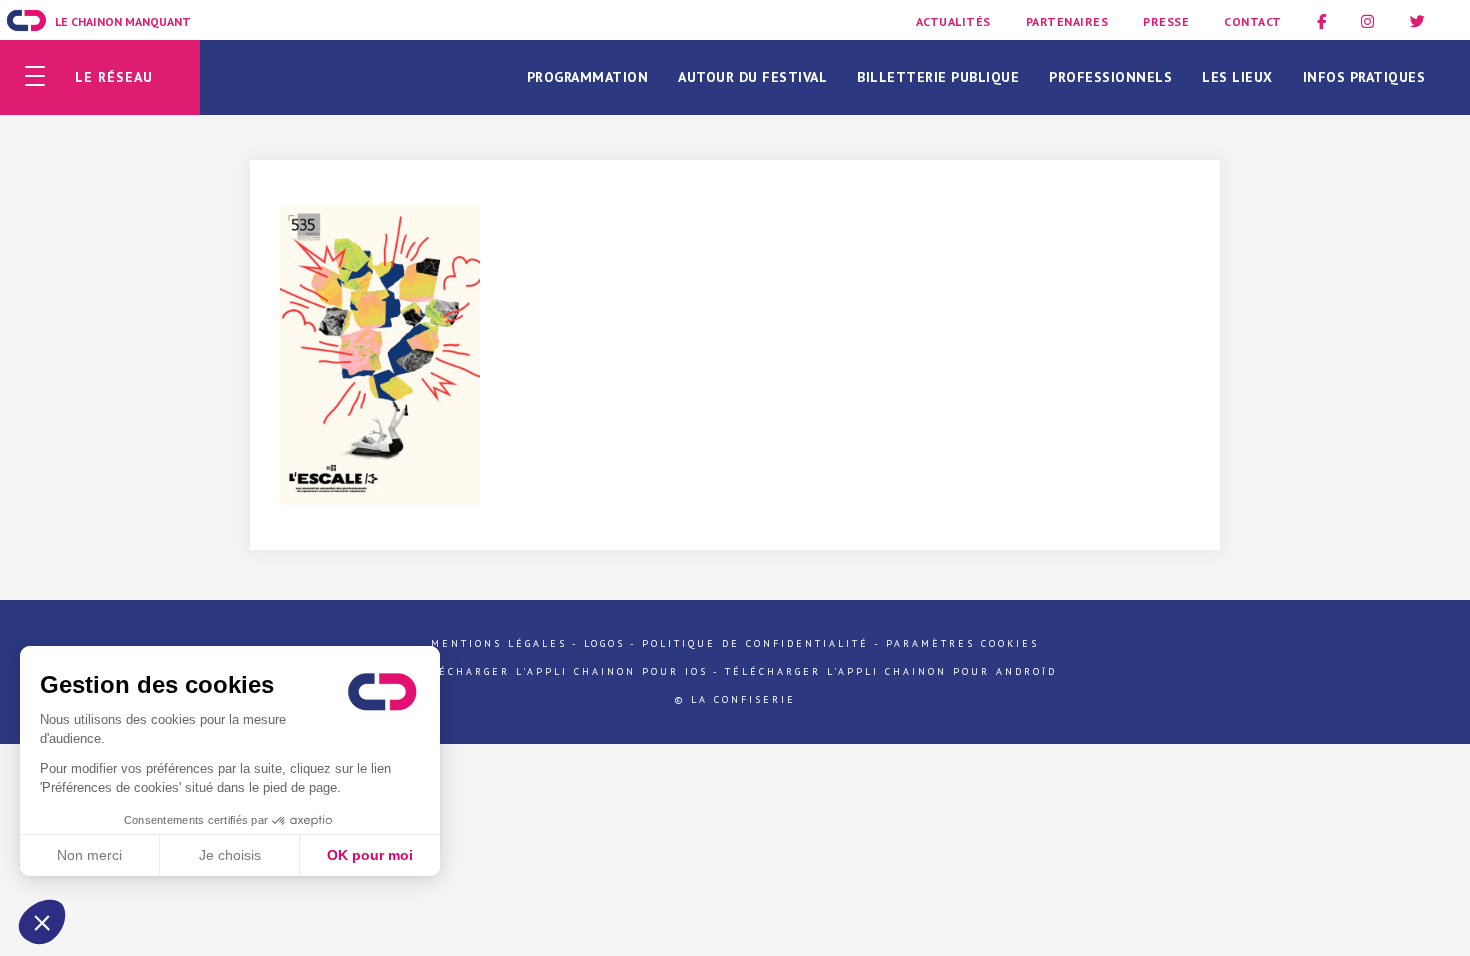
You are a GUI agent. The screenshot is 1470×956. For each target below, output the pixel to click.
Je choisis (230, 855)
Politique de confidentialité (755, 643)
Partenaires (1067, 21)
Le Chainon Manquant (123, 21)
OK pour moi (370, 855)
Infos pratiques (1364, 77)
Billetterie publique (938, 77)
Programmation (588, 77)
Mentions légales (499, 643)
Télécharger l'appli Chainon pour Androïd (891, 671)
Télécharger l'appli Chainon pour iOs (561, 671)
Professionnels (1110, 77)
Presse (1166, 21)
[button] (42, 922)
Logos (604, 643)
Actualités (953, 21)
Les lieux (1237, 77)
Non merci (89, 855)
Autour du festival (752, 77)
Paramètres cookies (962, 643)
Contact (1253, 21)
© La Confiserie (735, 699)
